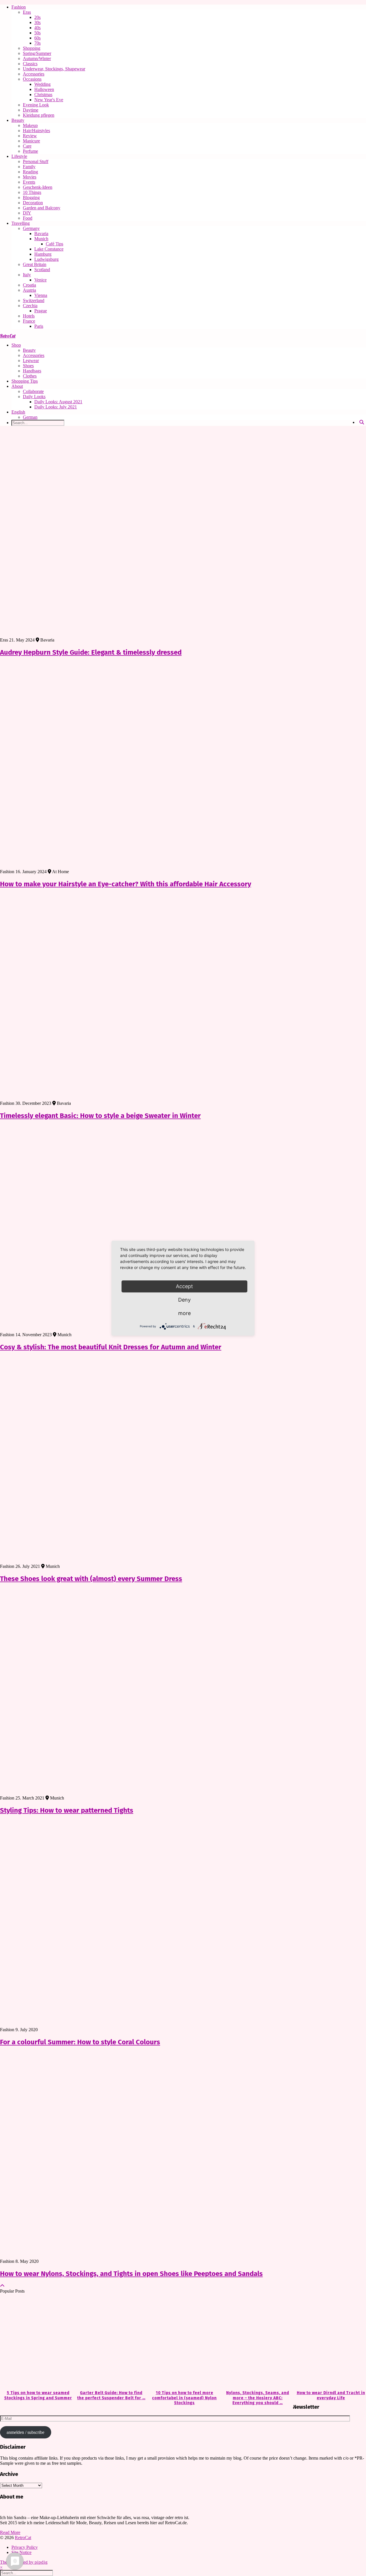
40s (37, 28)
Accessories (34, 74)
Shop (16, 345)
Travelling (21, 223)
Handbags (32, 371)
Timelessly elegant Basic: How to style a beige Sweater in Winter (100, 1116)
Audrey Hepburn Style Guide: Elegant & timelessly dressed (91, 652)
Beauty (18, 120)
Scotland (42, 270)
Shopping (32, 48)
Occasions (32, 79)
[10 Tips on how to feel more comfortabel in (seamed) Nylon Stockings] (183, 2342)
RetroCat (8, 336)
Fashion (19, 7)
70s (37, 43)
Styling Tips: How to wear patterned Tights (67, 1810)
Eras (27, 12)
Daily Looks (34, 397)
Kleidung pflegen (39, 115)
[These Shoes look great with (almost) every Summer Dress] (183, 1460)
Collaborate (33, 391)
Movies (30, 177)
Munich (41, 239)
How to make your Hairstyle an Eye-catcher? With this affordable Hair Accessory (126, 884)
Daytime (31, 110)
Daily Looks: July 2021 (56, 407)
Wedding (42, 84)
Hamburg (43, 254)
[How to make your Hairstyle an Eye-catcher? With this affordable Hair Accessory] (183, 766)
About (17, 386)
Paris (39, 326)
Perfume (30, 151)
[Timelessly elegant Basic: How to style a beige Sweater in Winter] (183, 997)
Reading (30, 172)
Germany (31, 228)
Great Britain (35, 264)
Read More (10, 2532)
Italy (27, 275)
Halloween (44, 89)
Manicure (31, 141)
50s (37, 33)
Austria (29, 290)
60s (37, 38)
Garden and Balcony (42, 208)
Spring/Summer (37, 53)
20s (37, 17)
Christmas (43, 95)
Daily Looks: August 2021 (58, 402)
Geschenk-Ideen (38, 187)
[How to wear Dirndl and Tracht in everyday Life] (329, 2342)
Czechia (30, 306)
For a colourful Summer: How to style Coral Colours (80, 2042)
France (29, 321)
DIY (27, 213)
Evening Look (36, 105)
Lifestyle (19, 156)
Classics (30, 64)
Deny (184, 1300)
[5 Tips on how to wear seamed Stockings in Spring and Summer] (37, 2342)
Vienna (41, 295)
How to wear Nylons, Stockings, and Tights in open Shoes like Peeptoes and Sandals (131, 2274)
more (184, 1313)
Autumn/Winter (37, 58)
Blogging (31, 197)
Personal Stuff (36, 161)
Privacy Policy (25, 2547)
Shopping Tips (25, 381)
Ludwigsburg (46, 259)
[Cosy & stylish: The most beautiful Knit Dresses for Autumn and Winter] (183, 1229)
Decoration (33, 203)
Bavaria (41, 234)
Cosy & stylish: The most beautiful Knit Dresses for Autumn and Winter (111, 1347)
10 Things (32, 192)
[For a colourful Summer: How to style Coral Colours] (183, 1924)
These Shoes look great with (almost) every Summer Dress (91, 1579)
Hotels (29, 316)
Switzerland (34, 300)
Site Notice (21, 2552)
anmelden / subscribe (25, 2432)
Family (29, 167)
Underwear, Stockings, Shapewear (54, 69)
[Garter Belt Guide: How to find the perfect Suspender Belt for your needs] (110, 2342)
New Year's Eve (49, 100)
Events (29, 182)
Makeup (30, 125)
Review (30, 136)
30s (37, 22)
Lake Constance (49, 249)
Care (27, 146)
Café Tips (54, 244)
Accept (184, 1286)
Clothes (30, 376)
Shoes (28, 366)
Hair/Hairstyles (36, 131)
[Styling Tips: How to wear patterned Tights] (183, 1692)
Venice (40, 280)
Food (28, 218)
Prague (41, 311)
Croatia (29, 285)
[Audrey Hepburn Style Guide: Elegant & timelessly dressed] (183, 534)
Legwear (31, 361)
